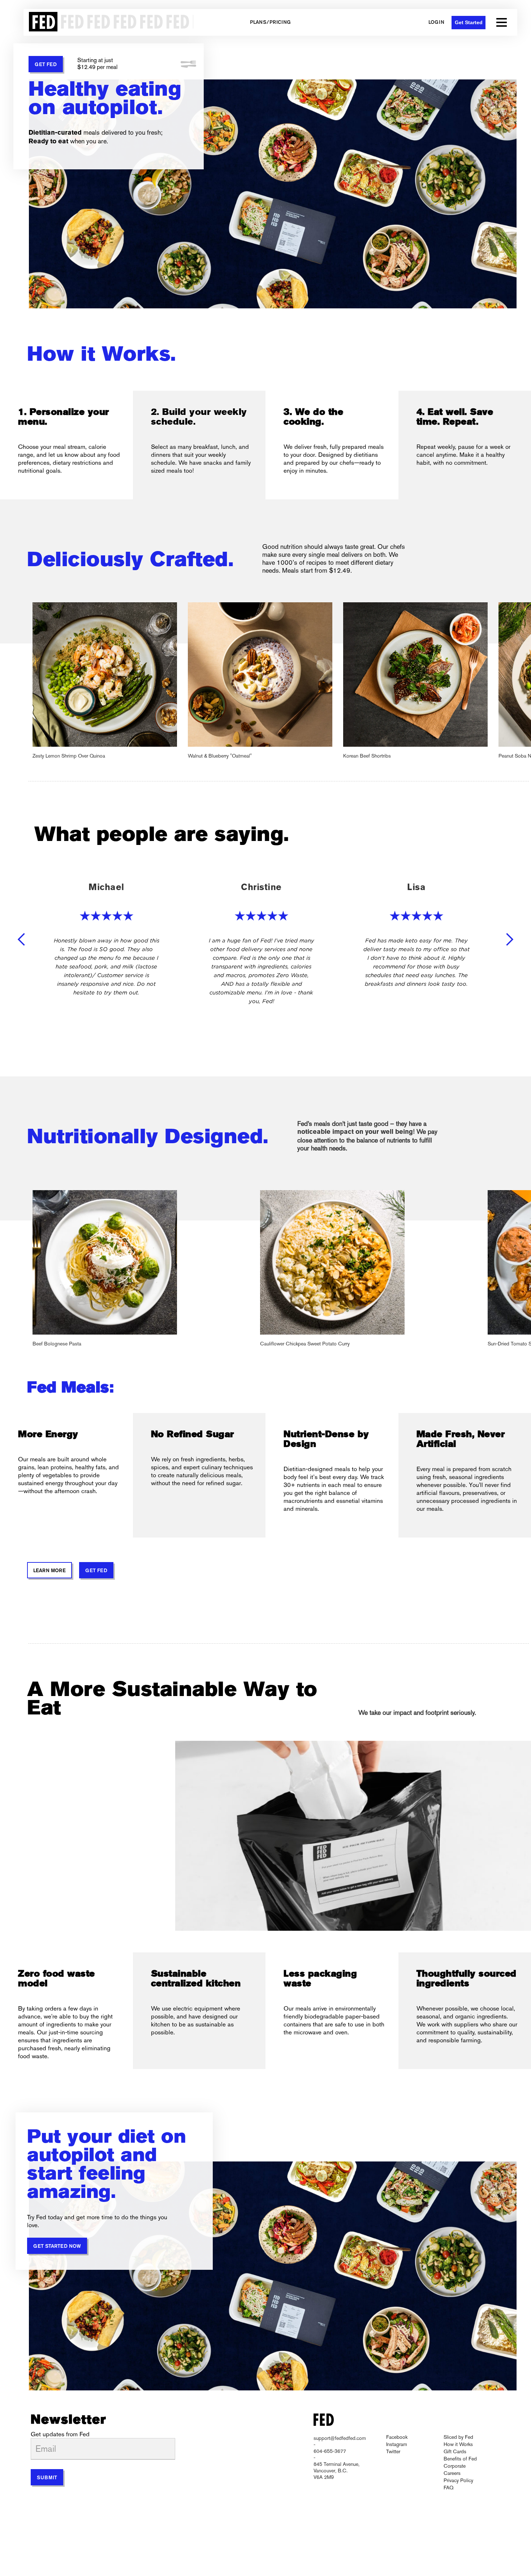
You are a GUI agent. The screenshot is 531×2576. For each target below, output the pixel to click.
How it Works (458, 2444)
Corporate (455, 2466)
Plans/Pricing (270, 23)
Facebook (397, 2437)
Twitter (393, 2451)
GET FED (46, 65)
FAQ (448, 2488)
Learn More (49, 1571)
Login (436, 23)
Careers (452, 2473)
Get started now (57, 2247)
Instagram (397, 2444)
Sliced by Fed (458, 2437)
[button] (502, 22)
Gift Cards (455, 2451)
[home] (108, 22)
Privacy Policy (458, 2480)
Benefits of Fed (460, 2459)
